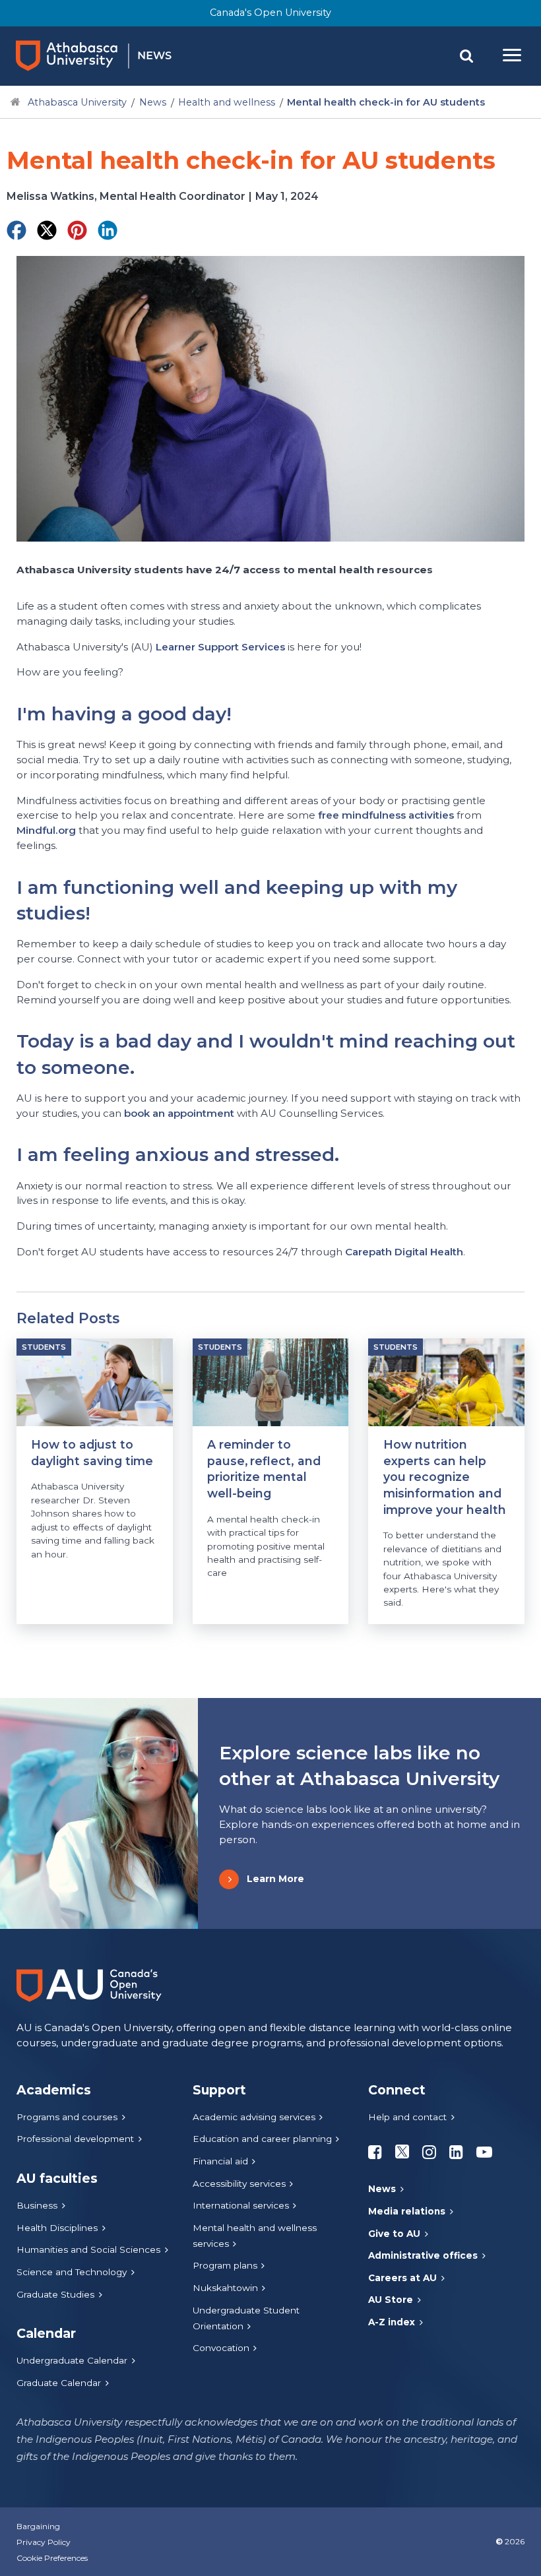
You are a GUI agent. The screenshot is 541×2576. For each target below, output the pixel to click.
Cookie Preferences (52, 2558)
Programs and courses (67, 2117)
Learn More (275, 1879)
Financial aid (220, 2161)
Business (37, 2205)
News (153, 102)
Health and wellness (227, 102)
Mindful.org (46, 830)
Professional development (75, 2139)
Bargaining (38, 2526)
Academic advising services (254, 2117)
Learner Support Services (220, 647)
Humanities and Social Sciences (88, 2249)
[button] (466, 56)
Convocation (221, 2348)
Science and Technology (72, 2272)
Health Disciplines (57, 2228)
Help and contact (407, 2117)
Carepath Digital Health (404, 1252)
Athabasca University (77, 102)
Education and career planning (262, 2139)
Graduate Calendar (59, 2383)
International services (241, 2205)
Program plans (225, 2265)
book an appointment (179, 1113)
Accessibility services (239, 2183)
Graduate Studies (55, 2294)
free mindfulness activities (386, 815)
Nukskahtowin (225, 2288)
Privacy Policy (44, 2542)
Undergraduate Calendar (72, 2360)
